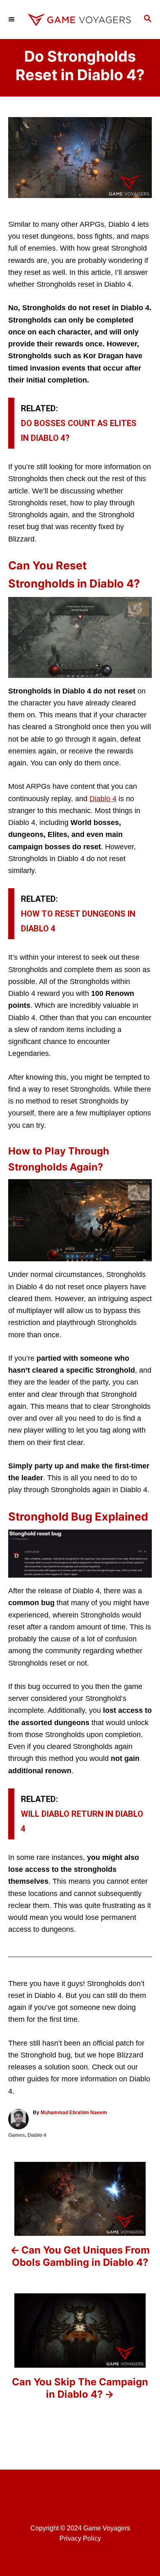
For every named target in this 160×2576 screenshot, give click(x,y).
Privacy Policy (80, 2538)
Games (17, 2135)
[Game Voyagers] (80, 20)
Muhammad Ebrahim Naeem (74, 2113)
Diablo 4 (103, 799)
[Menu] (12, 19)
